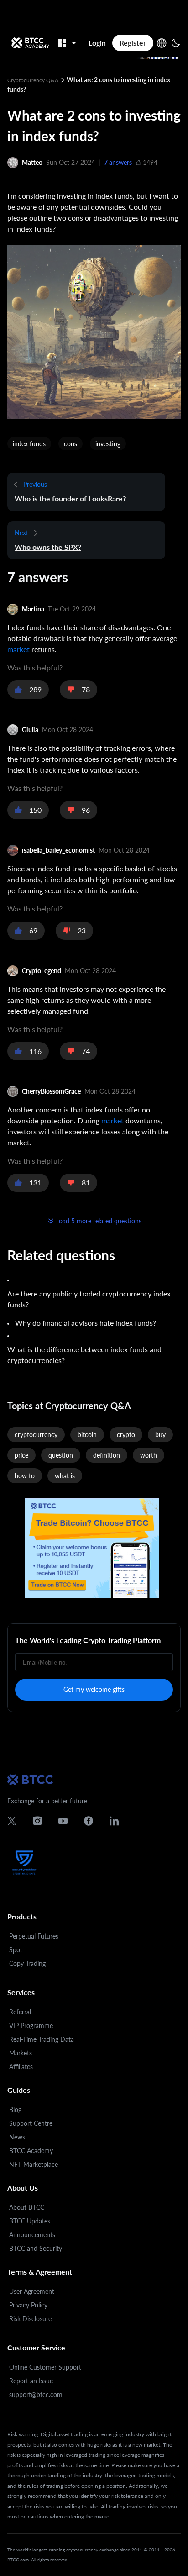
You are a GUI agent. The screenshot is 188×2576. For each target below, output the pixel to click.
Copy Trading (27, 1963)
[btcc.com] (30, 43)
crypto (126, 1435)
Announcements (32, 2235)
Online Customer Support (45, 2367)
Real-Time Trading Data (42, 2039)
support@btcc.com (36, 2394)
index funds (29, 444)
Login (97, 43)
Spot (16, 1950)
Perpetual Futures (34, 1936)
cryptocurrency (36, 1435)
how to (25, 1476)
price (21, 1455)
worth (149, 1455)
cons (70, 444)
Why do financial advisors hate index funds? (86, 1323)
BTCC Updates (30, 2221)
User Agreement (32, 2291)
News (17, 2137)
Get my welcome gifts (94, 1689)
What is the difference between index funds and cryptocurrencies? (84, 1355)
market (18, 649)
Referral (20, 2012)
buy (160, 1435)
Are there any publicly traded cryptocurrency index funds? (89, 1299)
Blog (15, 2110)
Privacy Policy (28, 2305)
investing (108, 444)
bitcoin (87, 1435)
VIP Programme (31, 2026)
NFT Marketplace (34, 2164)
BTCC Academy (31, 2151)
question (61, 1455)
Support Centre (31, 2123)
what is (65, 1476)
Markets (21, 2053)
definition (107, 1455)
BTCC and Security (36, 2248)
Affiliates (21, 2067)
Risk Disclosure (30, 2319)
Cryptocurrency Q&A (34, 80)
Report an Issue (31, 2381)
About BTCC (27, 2207)
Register (133, 43)
